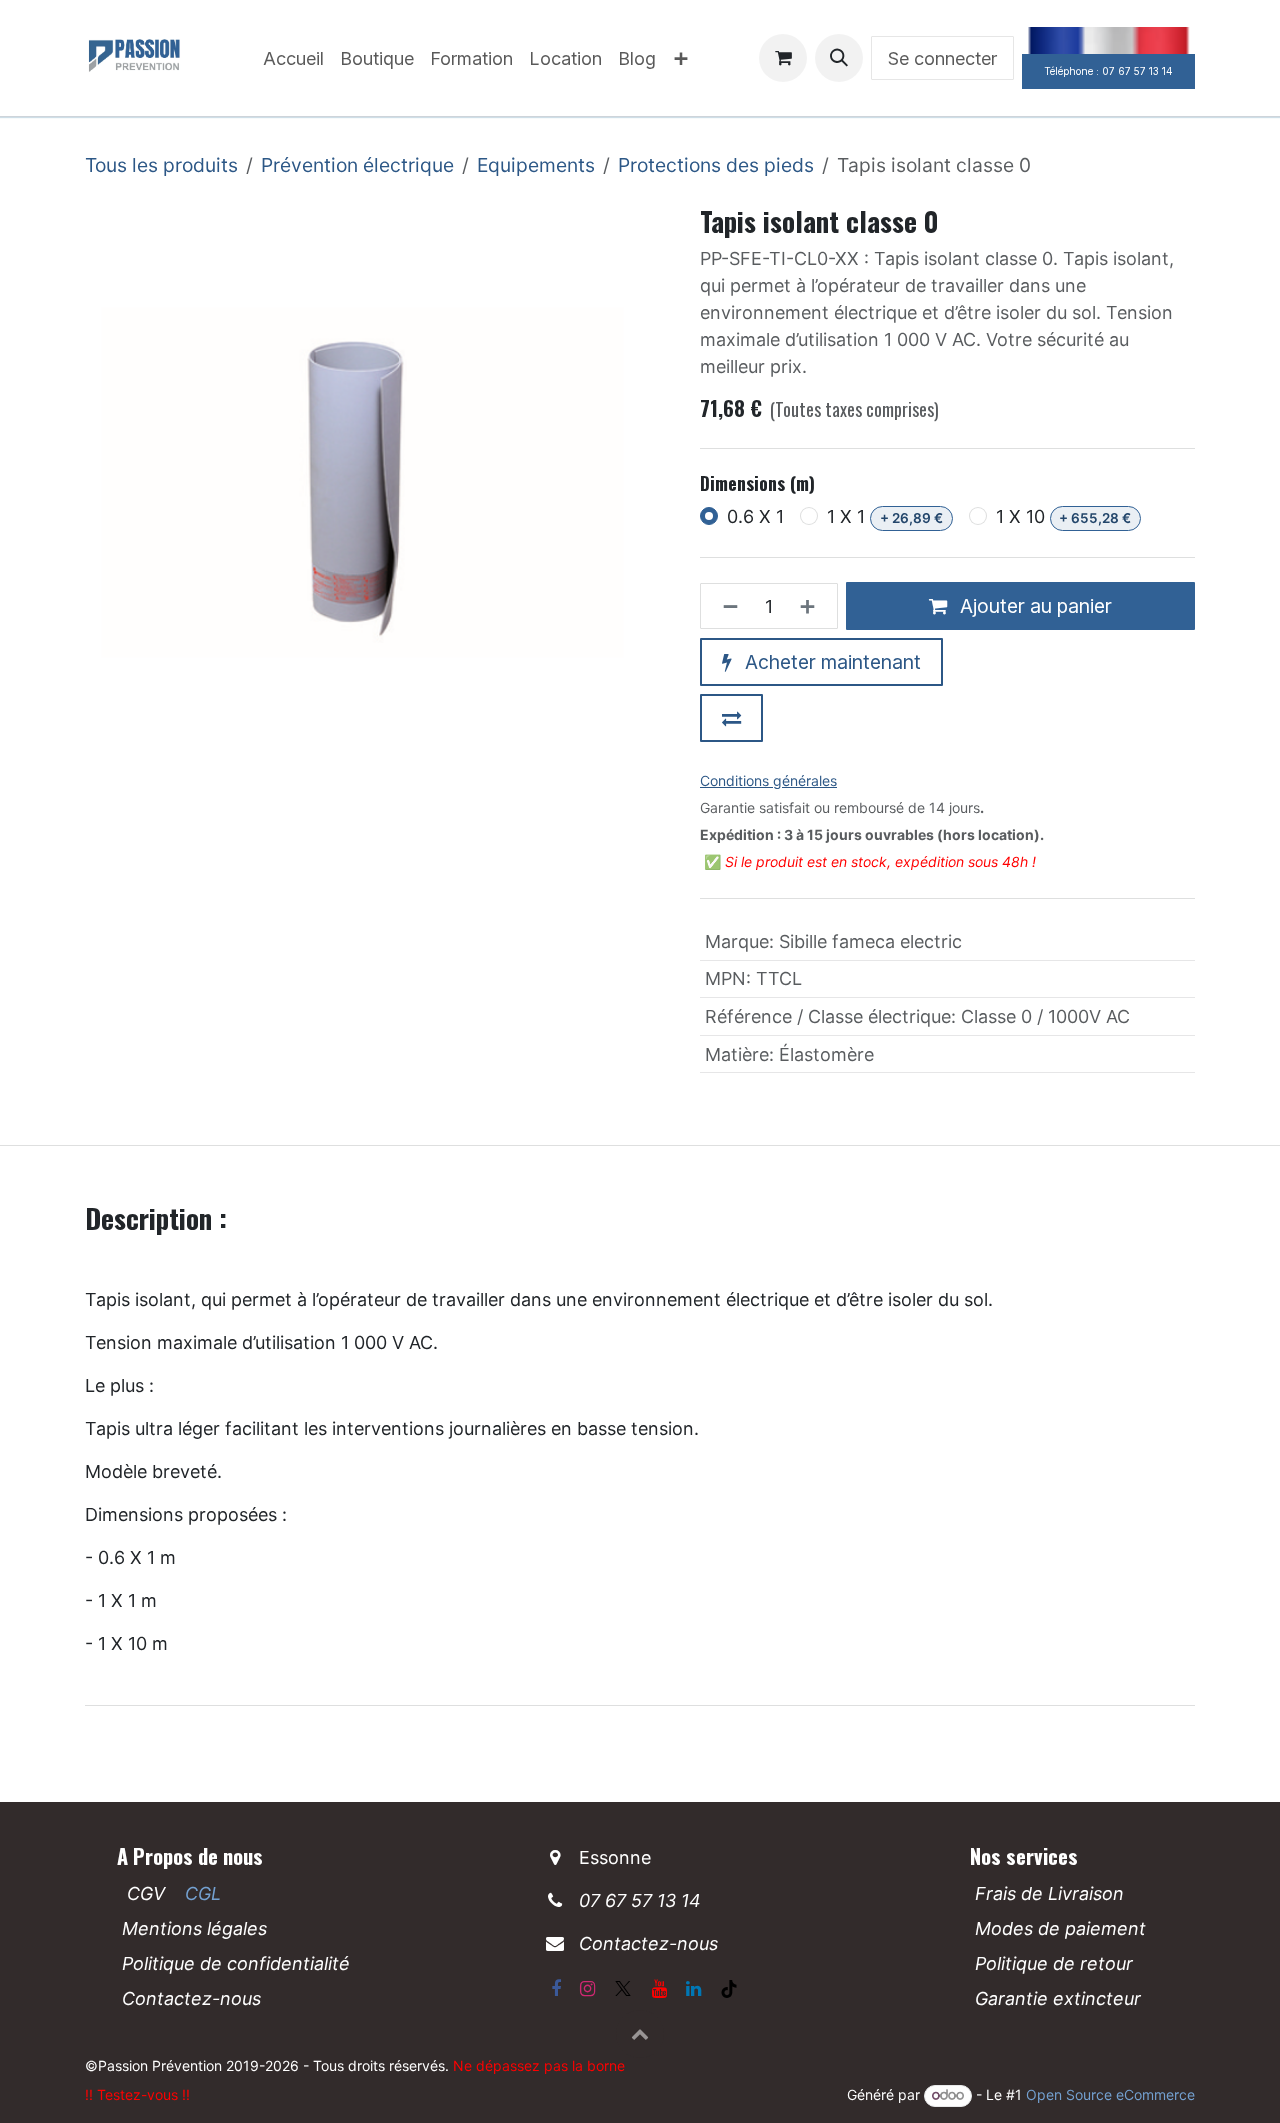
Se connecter (942, 58)
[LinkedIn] (693, 1989)
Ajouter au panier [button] (1033, 606)
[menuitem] (293, 58)
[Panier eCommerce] (783, 58)
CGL (203, 1893)
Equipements (536, 165)
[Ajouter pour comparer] (731, 718)
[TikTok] (729, 1989)
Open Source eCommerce (1110, 2094)
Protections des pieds (716, 165)
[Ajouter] (813, 606)
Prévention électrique (357, 165)
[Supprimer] (724, 606)
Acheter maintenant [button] (830, 662)
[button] (839, 58)
